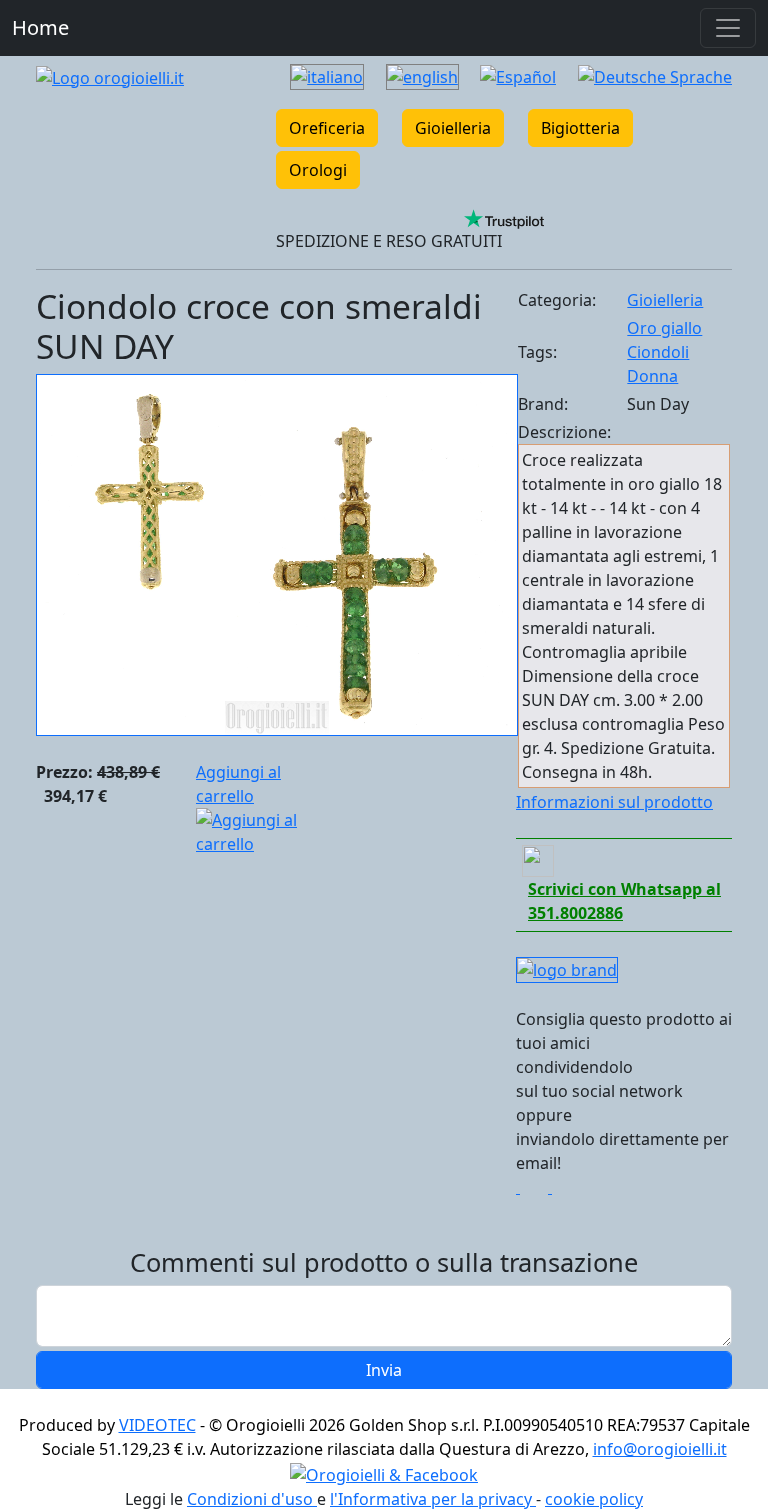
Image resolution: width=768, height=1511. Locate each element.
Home (40, 27)
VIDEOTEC (157, 1425)
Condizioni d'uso (252, 1499)
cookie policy (594, 1499)
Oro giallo (664, 328)
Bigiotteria (580, 128)
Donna (652, 376)
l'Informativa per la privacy (433, 1499)
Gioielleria (453, 128)
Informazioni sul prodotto (614, 802)
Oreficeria (327, 128)
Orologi (318, 170)
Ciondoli (658, 352)
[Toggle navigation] (728, 28)
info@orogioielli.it (660, 1449)
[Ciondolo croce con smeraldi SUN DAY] (277, 554)
